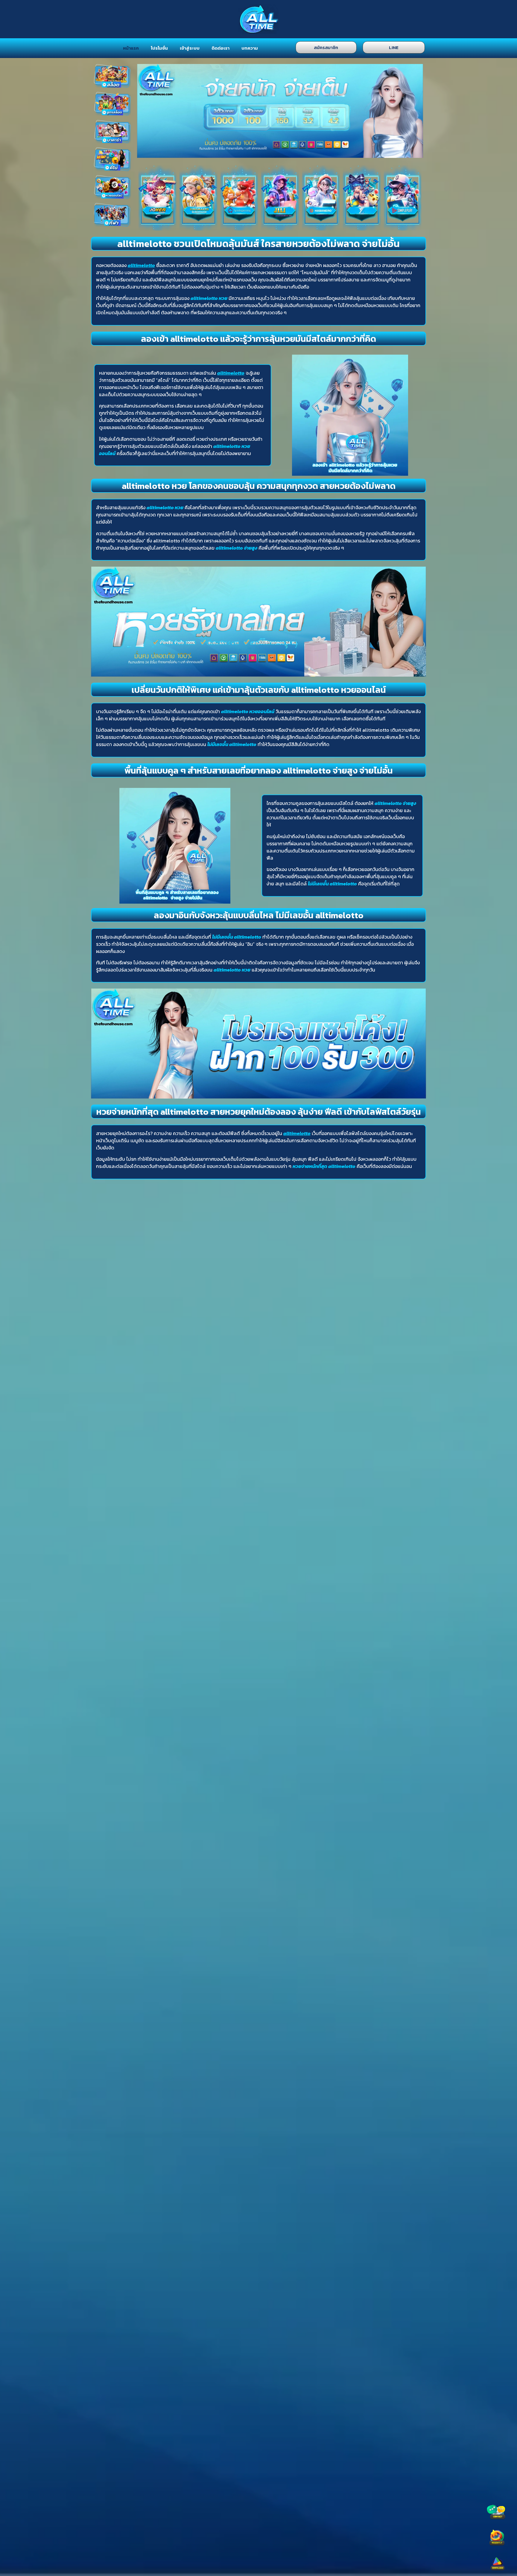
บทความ (250, 48)
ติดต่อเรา (221, 48)
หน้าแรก (131, 48)
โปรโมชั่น (159, 48)
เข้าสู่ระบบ (190, 48)
